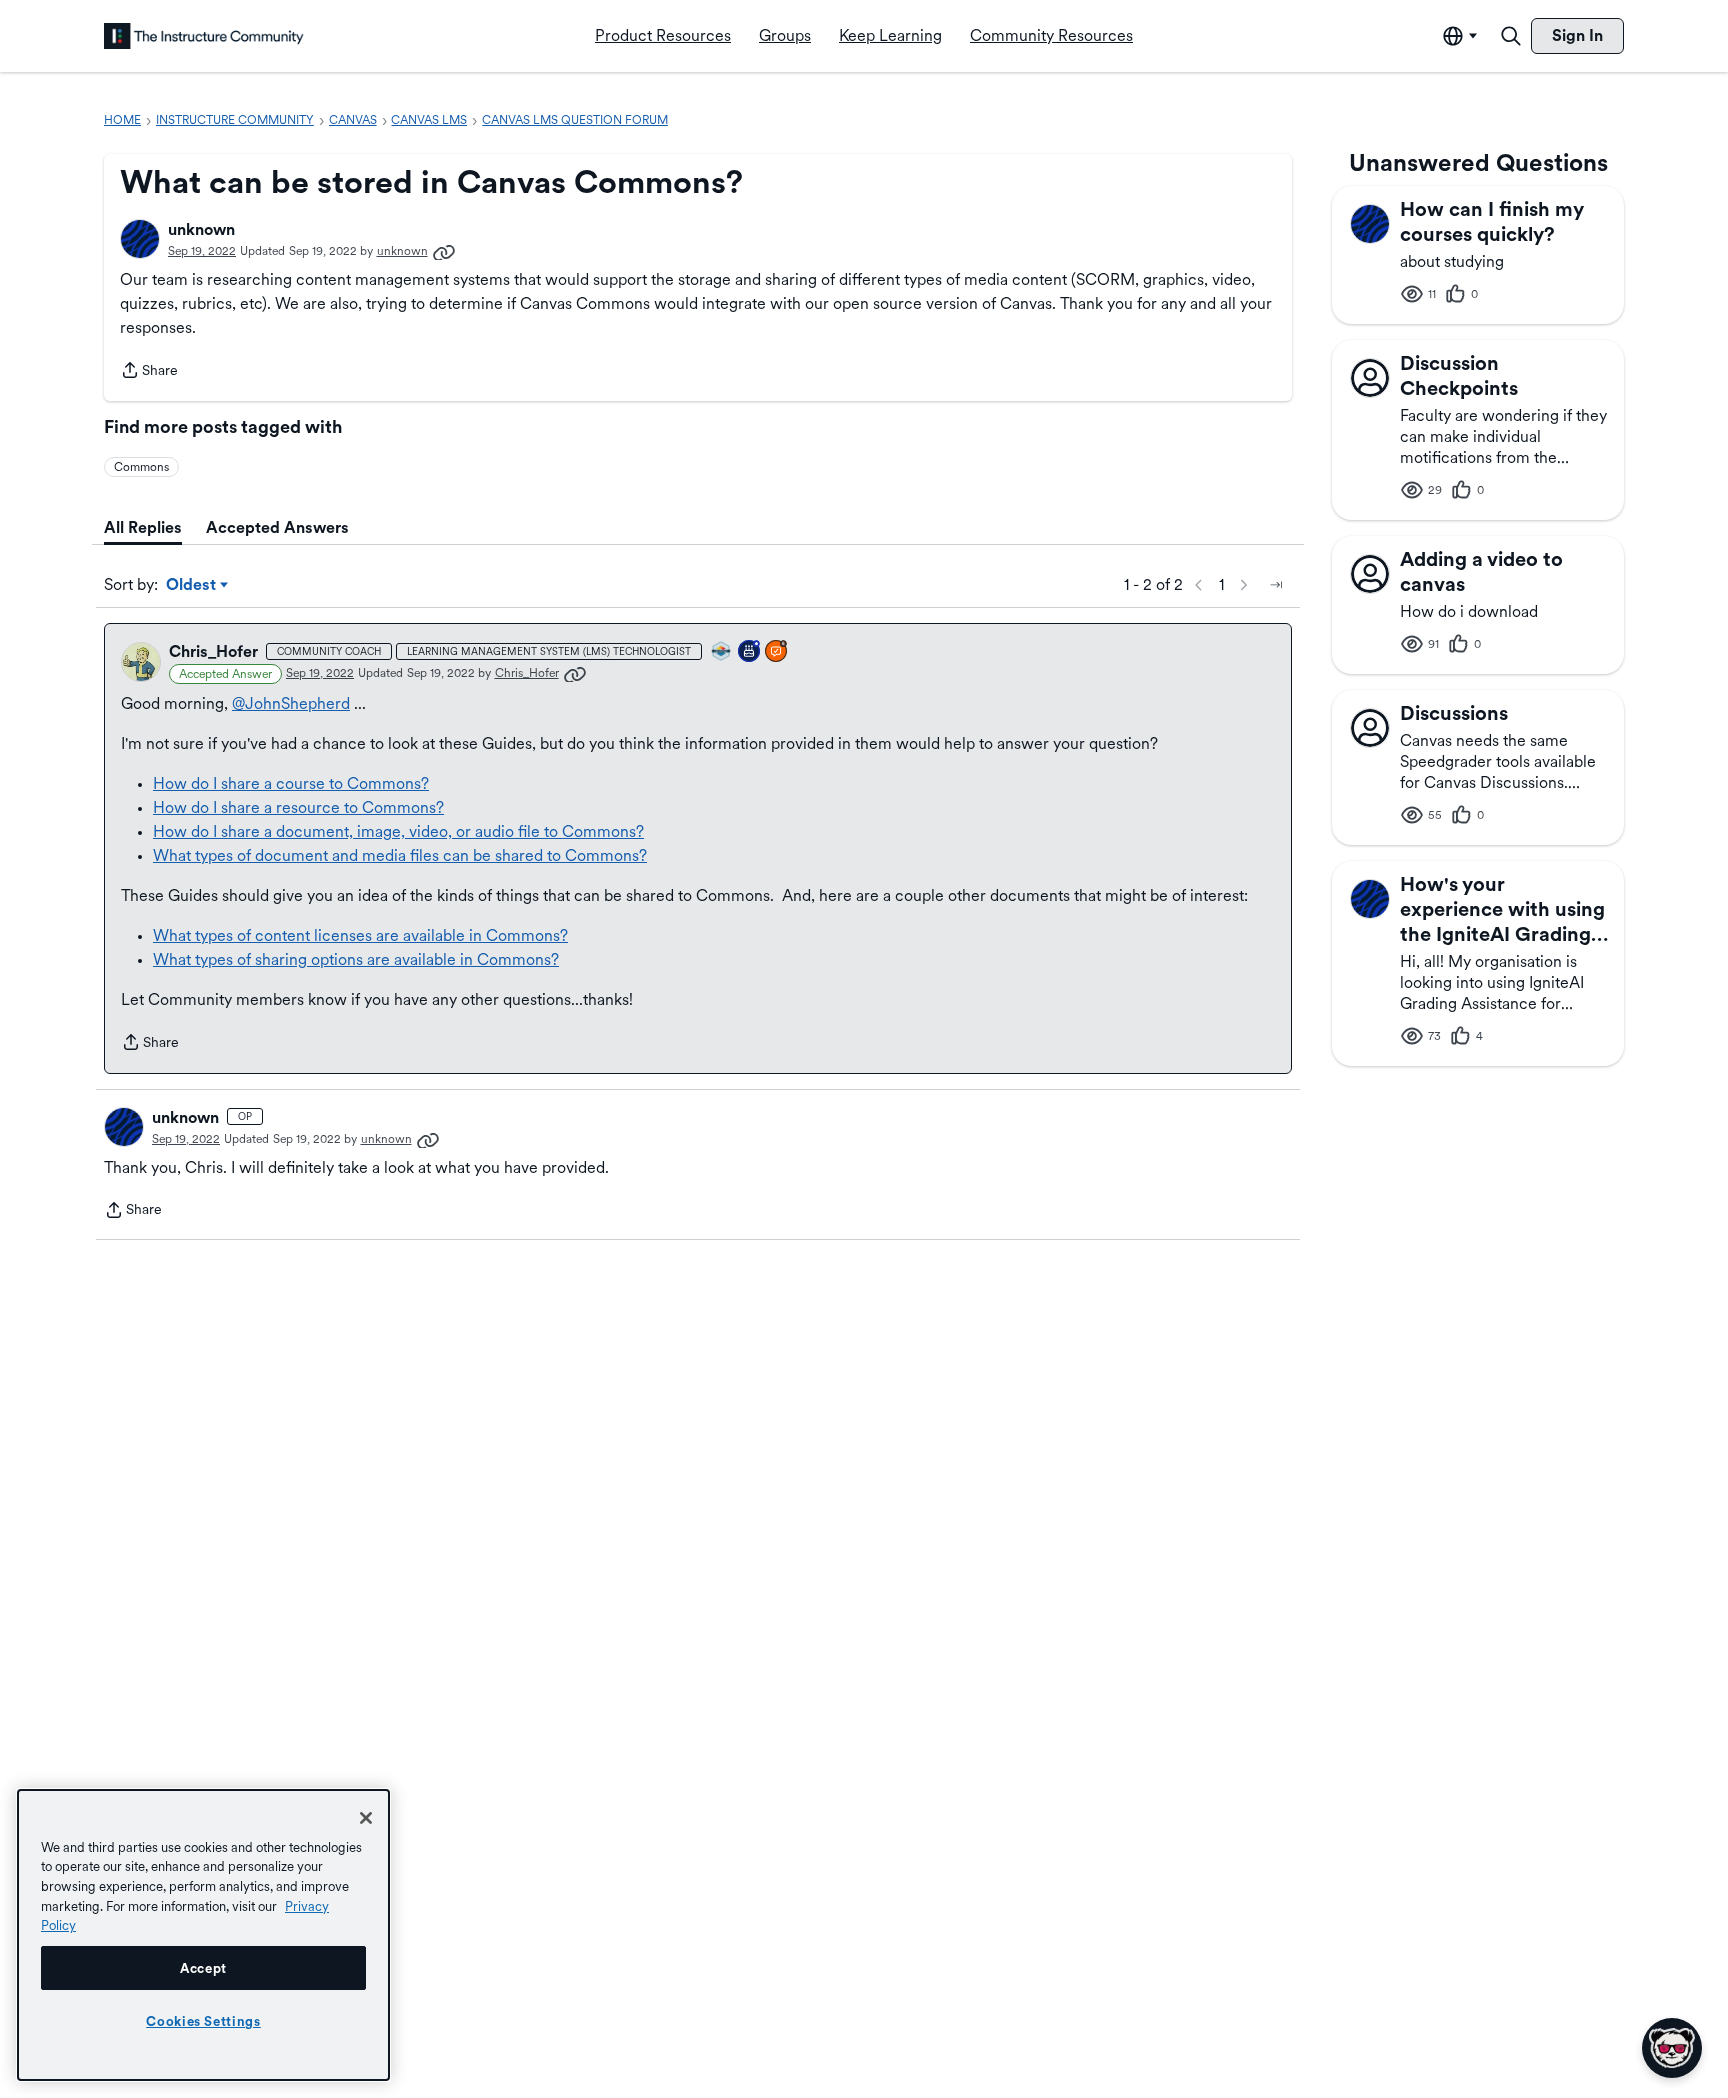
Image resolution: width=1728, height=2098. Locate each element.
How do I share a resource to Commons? (298, 807)
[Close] (366, 1818)
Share (149, 372)
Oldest (192, 586)
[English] (204, 36)
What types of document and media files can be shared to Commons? (400, 855)
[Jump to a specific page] (1276, 585)
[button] (140, 239)
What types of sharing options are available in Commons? (356, 959)
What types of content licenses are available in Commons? (360, 935)
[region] (203, 1935)
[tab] (143, 528)
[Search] (1511, 36)
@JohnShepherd (291, 703)
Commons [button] (141, 467)
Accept (203, 1968)
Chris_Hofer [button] (213, 651)
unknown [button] (201, 229)
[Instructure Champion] (722, 652)
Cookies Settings (203, 2021)
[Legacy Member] (750, 652)
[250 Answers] (777, 652)
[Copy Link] (444, 251)
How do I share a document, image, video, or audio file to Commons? (398, 831)
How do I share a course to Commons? (291, 783)
